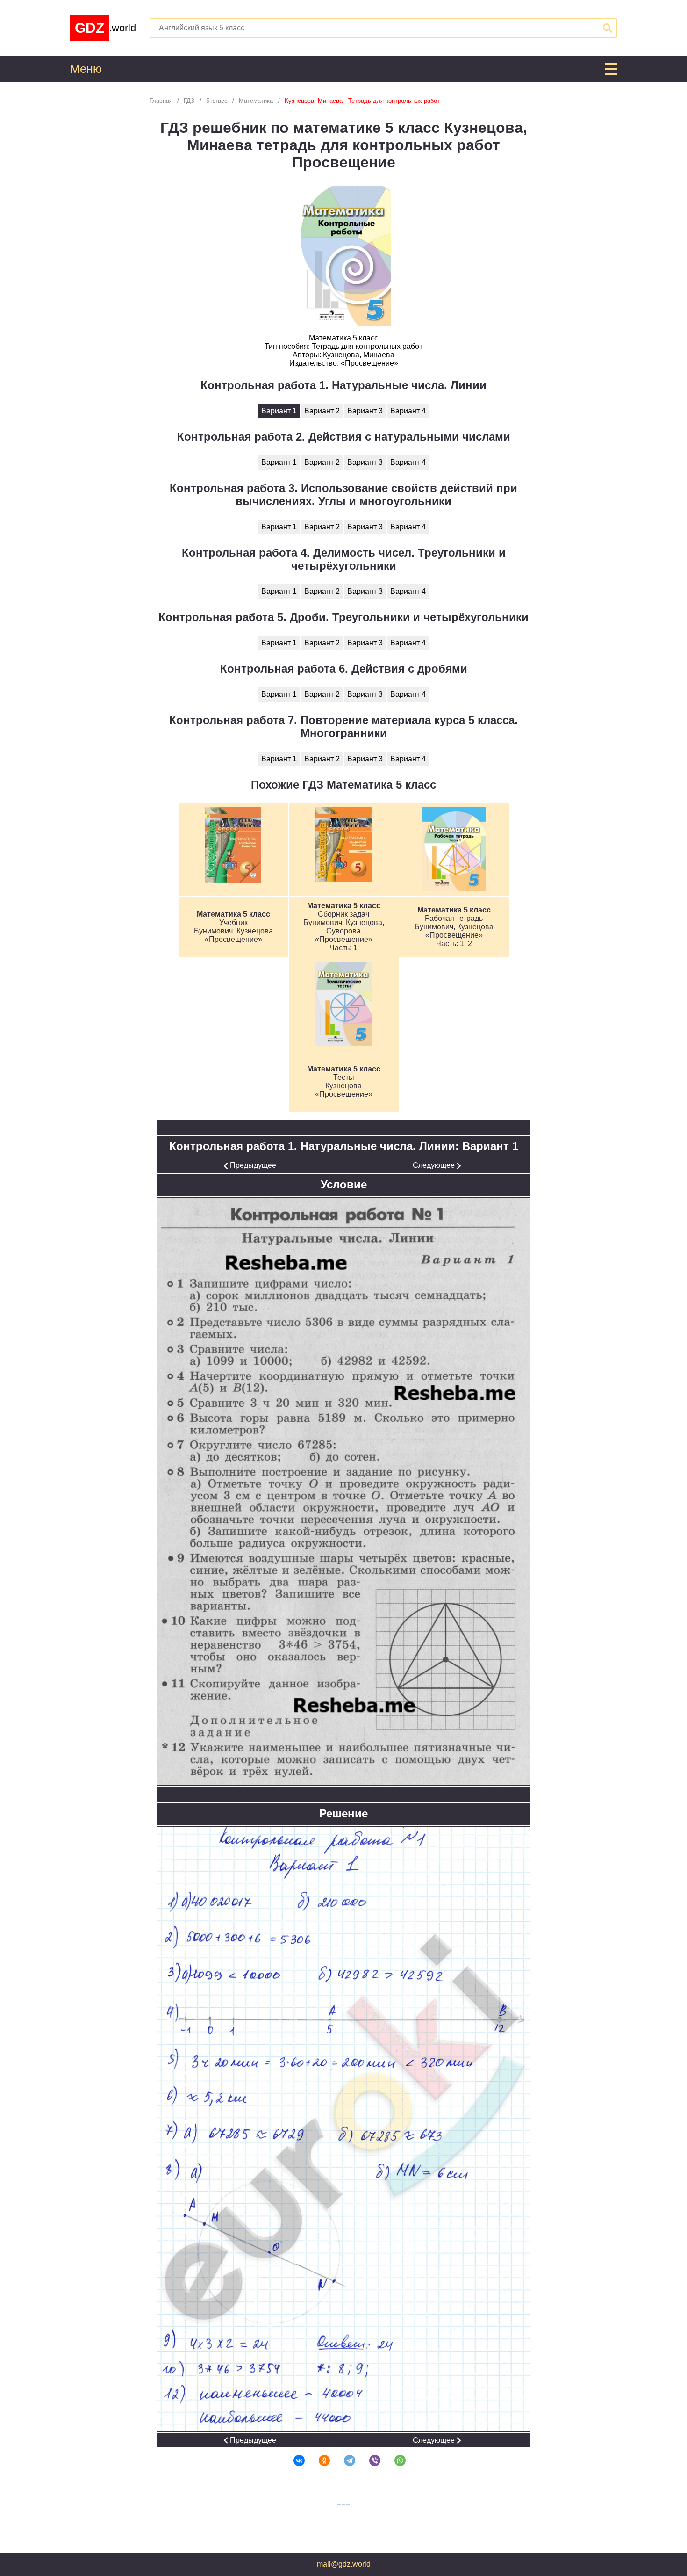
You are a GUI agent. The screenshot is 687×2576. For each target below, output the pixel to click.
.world (105, 28)
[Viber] (369, 2460)
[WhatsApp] (394, 2460)
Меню (86, 69)
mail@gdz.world (344, 2564)
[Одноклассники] (318, 2460)
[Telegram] (343, 2460)
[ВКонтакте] (293, 2460)
